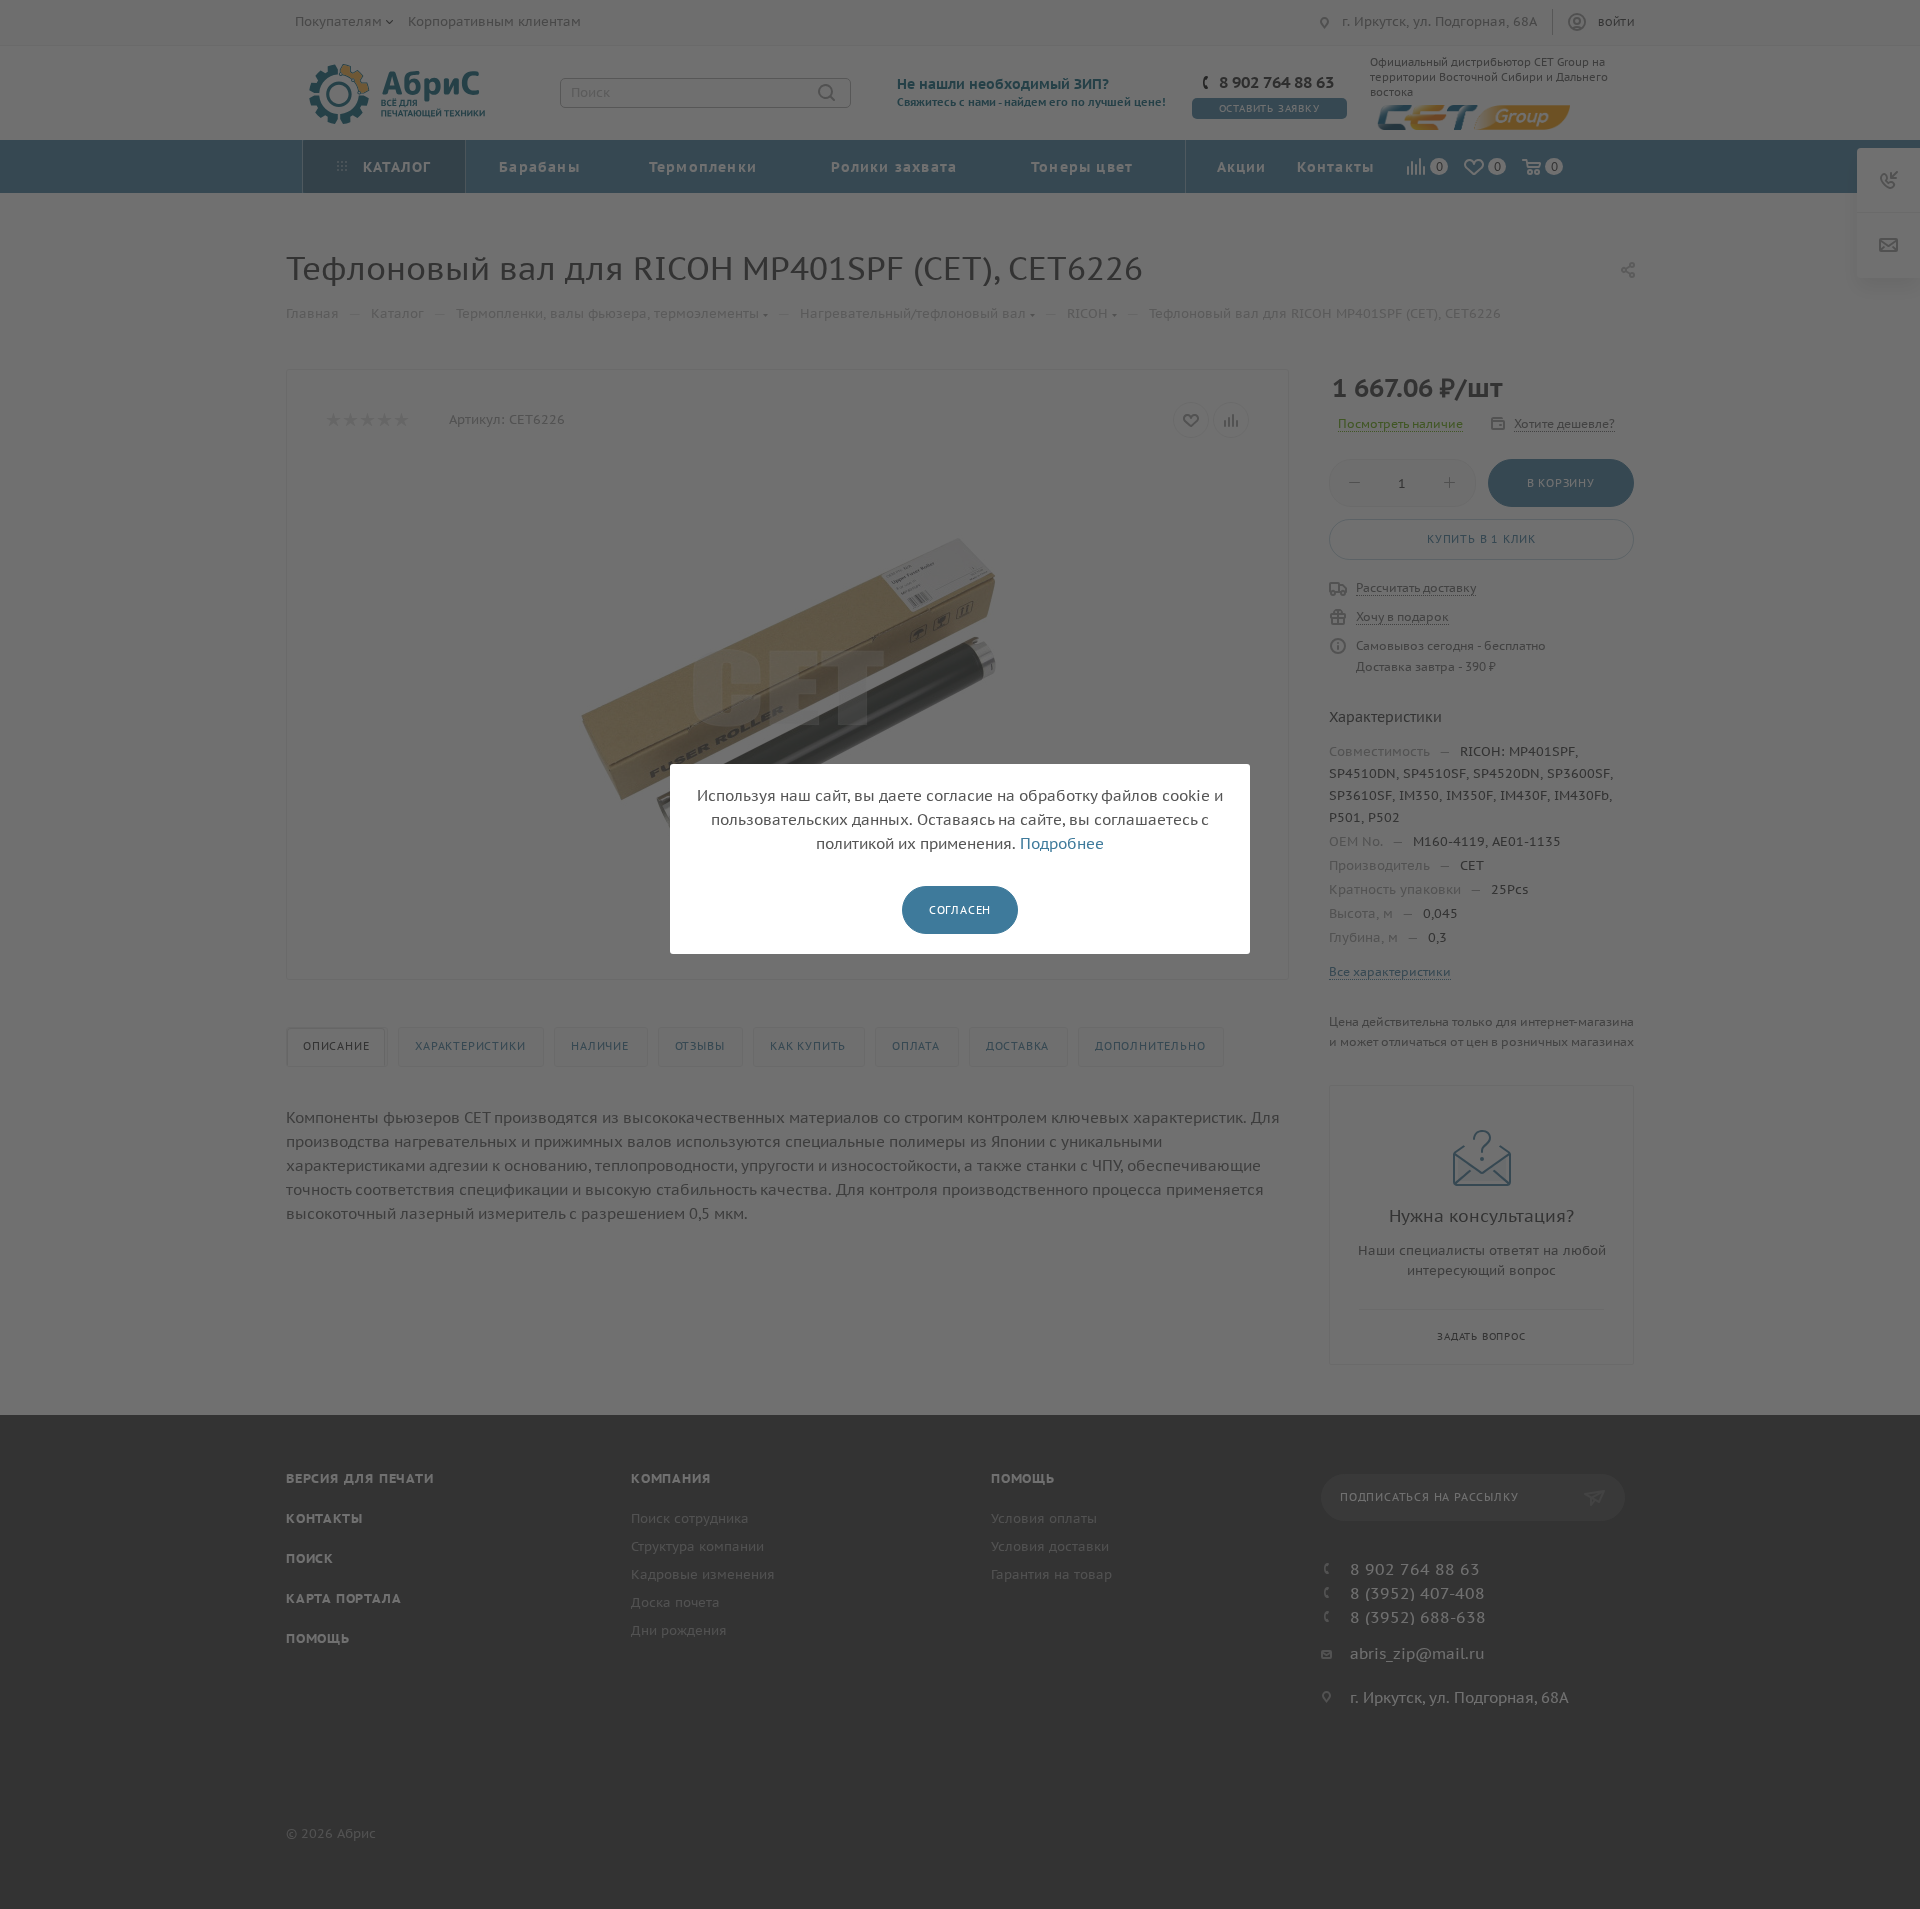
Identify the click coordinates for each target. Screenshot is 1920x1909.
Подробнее (1062, 843)
